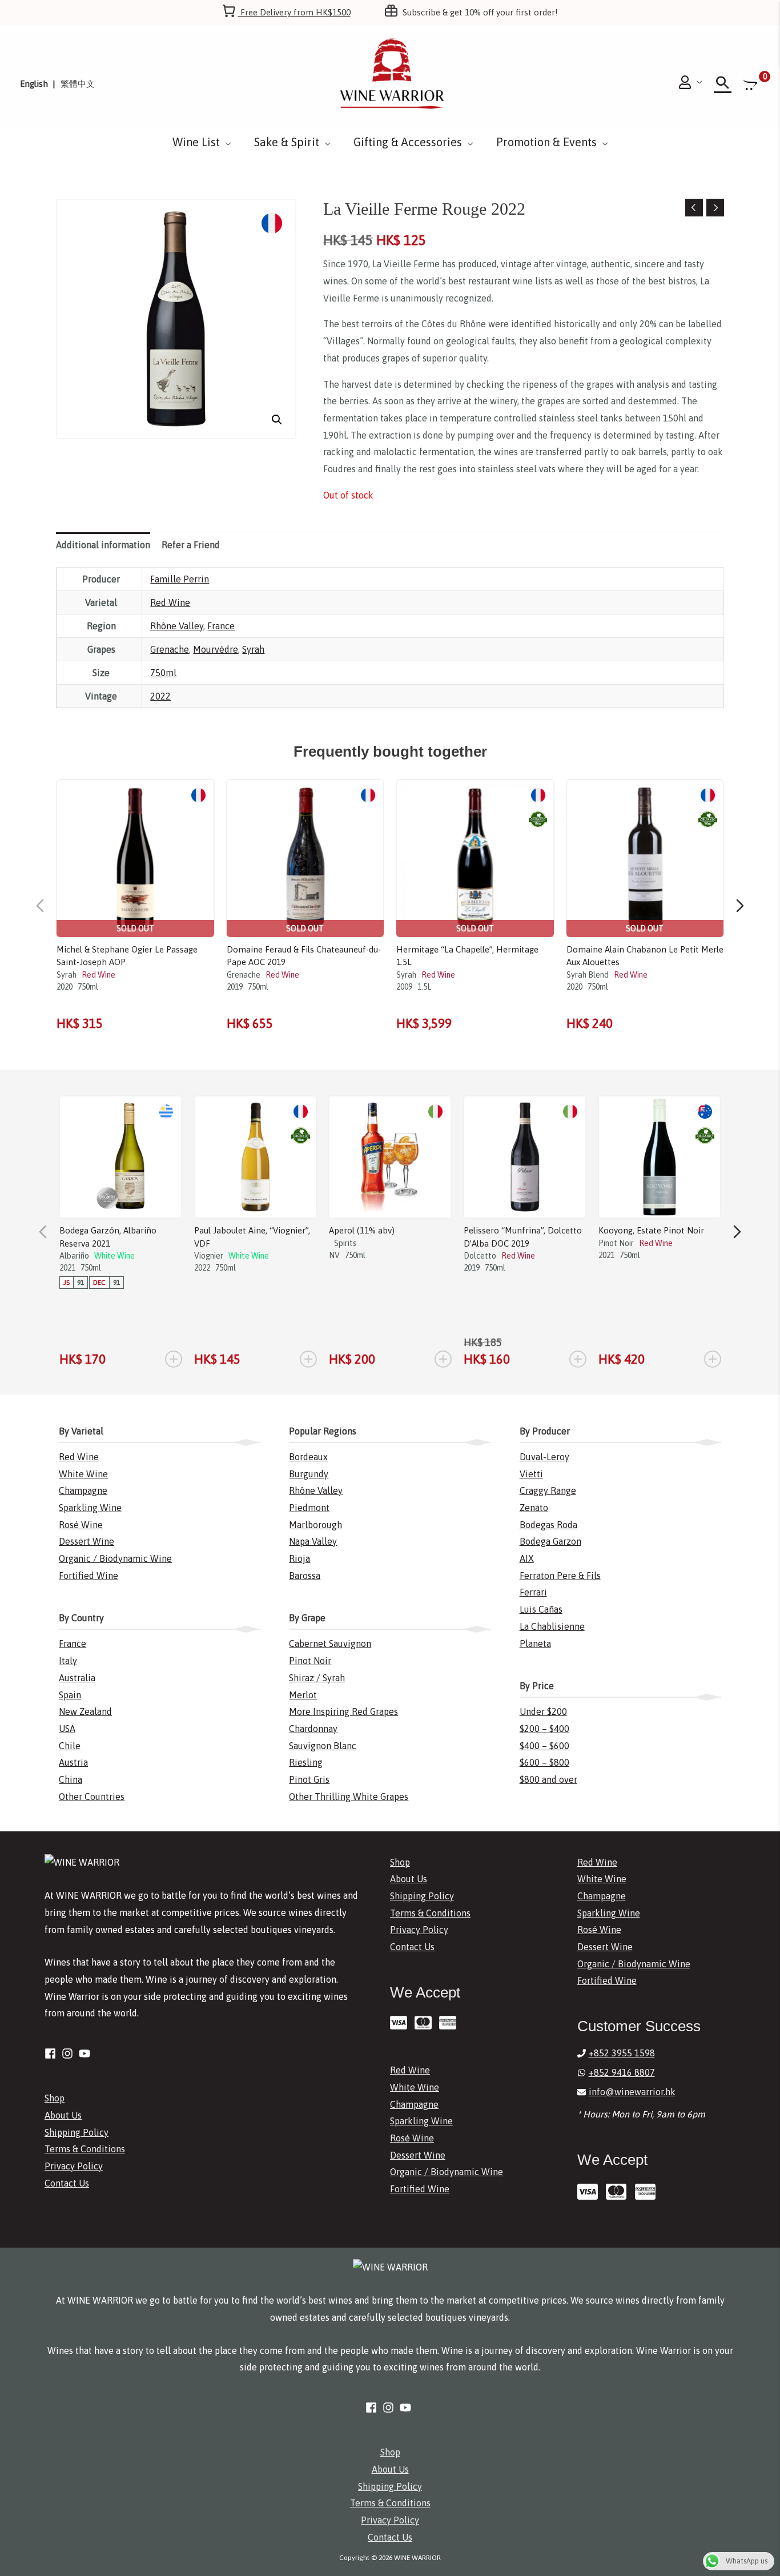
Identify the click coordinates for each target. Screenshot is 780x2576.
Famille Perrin (180, 579)
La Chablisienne (552, 1626)
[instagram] (69, 2053)
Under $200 (543, 1711)
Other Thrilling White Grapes (349, 1797)
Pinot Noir (310, 1661)
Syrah (253, 649)
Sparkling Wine (90, 1508)
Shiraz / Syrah (317, 1678)
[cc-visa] (401, 2023)
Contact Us (67, 2183)
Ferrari (533, 1592)
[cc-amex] (450, 2023)
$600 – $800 (544, 1762)
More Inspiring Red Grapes (343, 1711)
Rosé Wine (81, 1525)
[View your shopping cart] (751, 84)
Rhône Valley (177, 626)
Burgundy (309, 1474)
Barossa (305, 1576)
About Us (63, 2115)
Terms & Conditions (85, 2149)
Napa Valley (313, 1541)
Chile (70, 1746)
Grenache (170, 649)
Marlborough (315, 1525)
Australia (77, 1678)
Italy (68, 1661)
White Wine (83, 1474)
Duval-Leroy (544, 1457)
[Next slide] (740, 906)
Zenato (534, 1508)
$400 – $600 (544, 1746)
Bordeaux (308, 1457)
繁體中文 (78, 84)
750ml (163, 673)
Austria (73, 1762)
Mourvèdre (216, 649)
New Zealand (85, 1711)
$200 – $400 (544, 1729)
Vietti (531, 1474)
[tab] (103, 545)
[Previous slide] (40, 906)
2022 (160, 696)
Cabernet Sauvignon (330, 1643)
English (34, 84)
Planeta (535, 1643)
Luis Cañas (541, 1609)
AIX (527, 1558)
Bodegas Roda (548, 1525)
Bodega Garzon (550, 1541)
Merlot (303, 1695)
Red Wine (170, 602)
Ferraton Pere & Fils (560, 1576)
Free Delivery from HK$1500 (294, 12)
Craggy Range (548, 1490)
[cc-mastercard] (426, 2023)
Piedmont (309, 1508)
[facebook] (52, 2053)
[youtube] (86, 2053)
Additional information (103, 545)
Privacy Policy (74, 2166)
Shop (55, 2098)
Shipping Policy (77, 2132)
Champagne (83, 1490)
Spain (70, 1695)
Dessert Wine (87, 1541)
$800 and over (548, 1779)
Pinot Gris (309, 1779)
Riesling (306, 1762)
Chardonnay (313, 1729)
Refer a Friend (191, 545)
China (71, 1779)
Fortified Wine (89, 1576)
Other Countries (92, 1797)
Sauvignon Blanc (323, 1746)
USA (67, 1729)
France (221, 626)
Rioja (299, 1558)
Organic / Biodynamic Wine (115, 1558)
